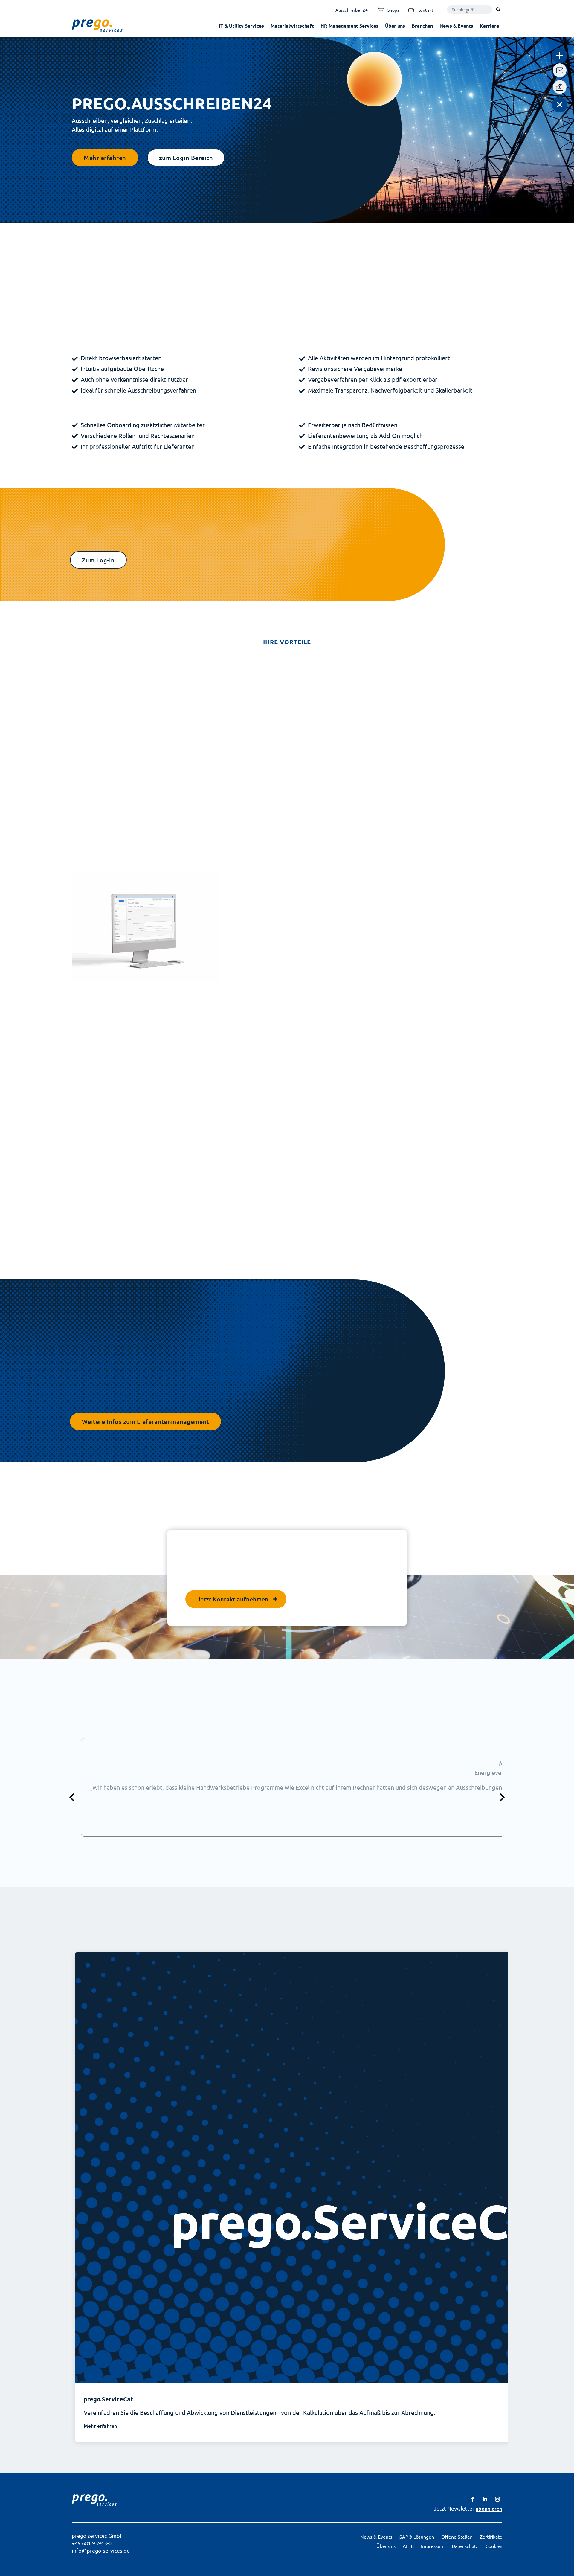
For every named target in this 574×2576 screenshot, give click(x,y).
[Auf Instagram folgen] (497, 2499)
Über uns (395, 26)
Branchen (422, 26)
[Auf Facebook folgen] (472, 2499)
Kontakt (426, 10)
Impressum (433, 2546)
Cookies (494, 2546)
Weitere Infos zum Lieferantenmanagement (146, 1421)
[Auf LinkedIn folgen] (485, 2499)
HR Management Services (349, 26)
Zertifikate (491, 2537)
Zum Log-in (98, 560)
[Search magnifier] (498, 10)
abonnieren (489, 2508)
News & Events (456, 26)
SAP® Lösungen (417, 2537)
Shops (393, 10)
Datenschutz (465, 2546)
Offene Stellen (457, 2537)
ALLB (408, 2546)
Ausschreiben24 (352, 10)
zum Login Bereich (186, 158)
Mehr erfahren (105, 158)
